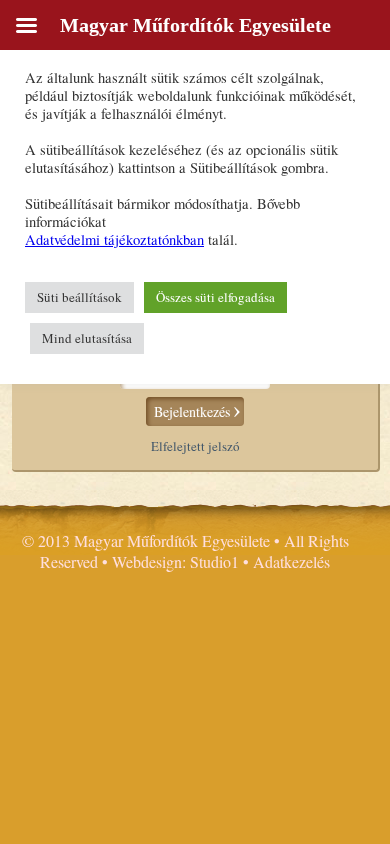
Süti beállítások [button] (79, 297)
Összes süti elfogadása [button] (215, 297)
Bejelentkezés (192, 411)
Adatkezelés (291, 561)
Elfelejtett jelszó (195, 446)
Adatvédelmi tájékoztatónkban (114, 239)
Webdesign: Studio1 (175, 561)
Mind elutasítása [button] (87, 338)
